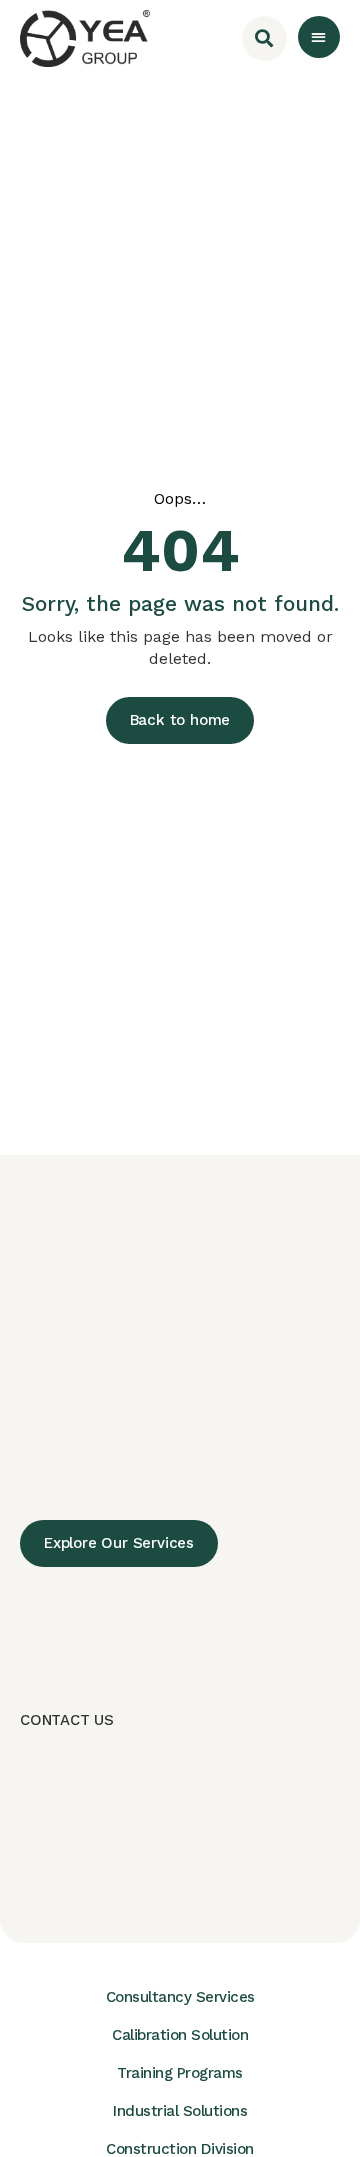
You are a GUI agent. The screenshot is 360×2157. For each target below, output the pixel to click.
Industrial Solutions (180, 2111)
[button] (319, 37)
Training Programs (180, 2073)
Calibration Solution (180, 2035)
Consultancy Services (180, 1997)
